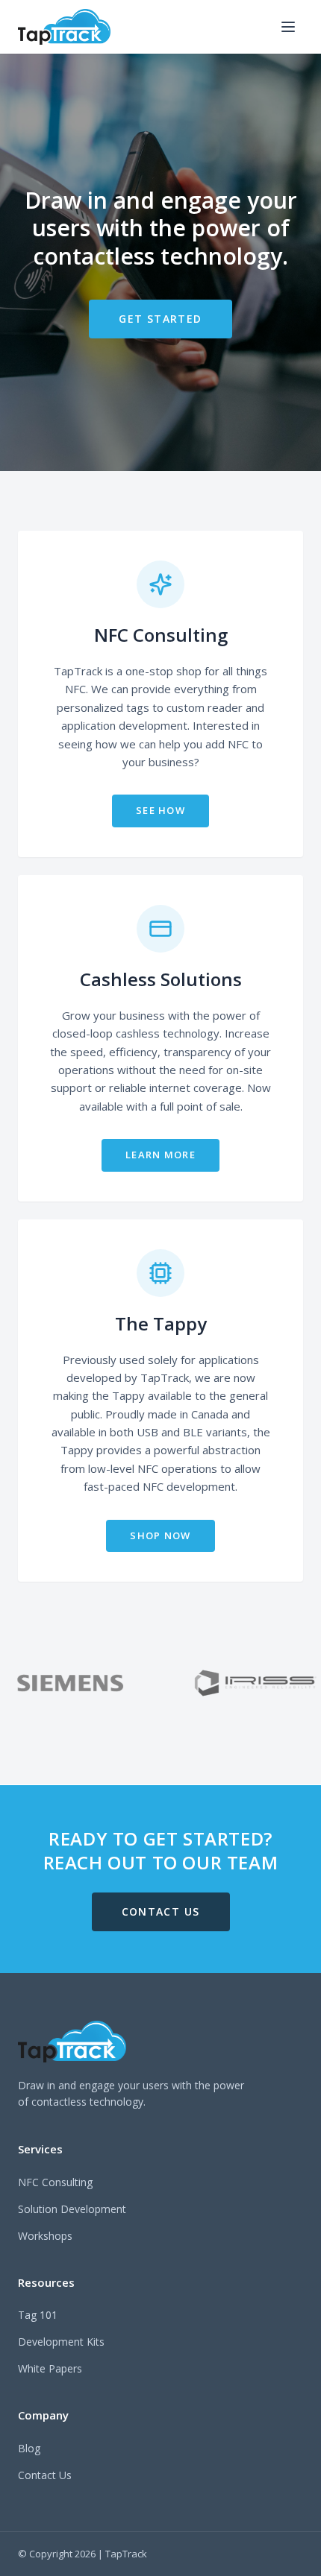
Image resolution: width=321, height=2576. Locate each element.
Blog (29, 2448)
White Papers (50, 2368)
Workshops (45, 2236)
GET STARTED (160, 319)
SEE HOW (160, 810)
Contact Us (45, 2475)
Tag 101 (38, 2315)
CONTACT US (161, 1912)
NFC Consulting (55, 2182)
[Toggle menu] (288, 27)
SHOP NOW (160, 1535)
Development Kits (61, 2342)
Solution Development (72, 2209)
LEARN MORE (160, 1155)
